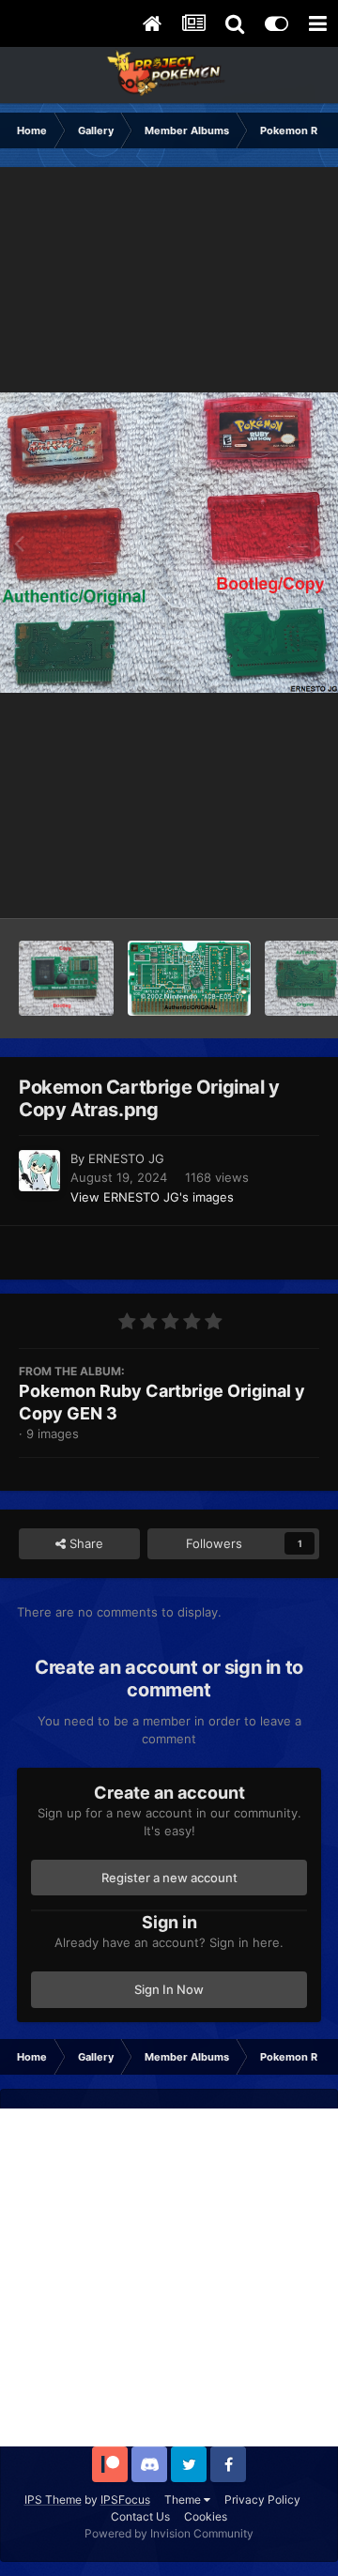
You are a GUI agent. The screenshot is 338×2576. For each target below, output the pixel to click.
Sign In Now (169, 1989)
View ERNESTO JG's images (152, 1197)
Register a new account (169, 1878)
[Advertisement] (169, 2277)
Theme (184, 2499)
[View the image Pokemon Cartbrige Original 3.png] (189, 978)
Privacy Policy (262, 2499)
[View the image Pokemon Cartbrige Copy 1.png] (66, 978)
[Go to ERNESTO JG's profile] (39, 1171)
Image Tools (261, 884)
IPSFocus (125, 2499)
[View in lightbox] (169, 542)
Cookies (206, 2516)
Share (84, 1543)
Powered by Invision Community (169, 2533)
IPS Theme (53, 2499)
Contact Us (140, 2516)
